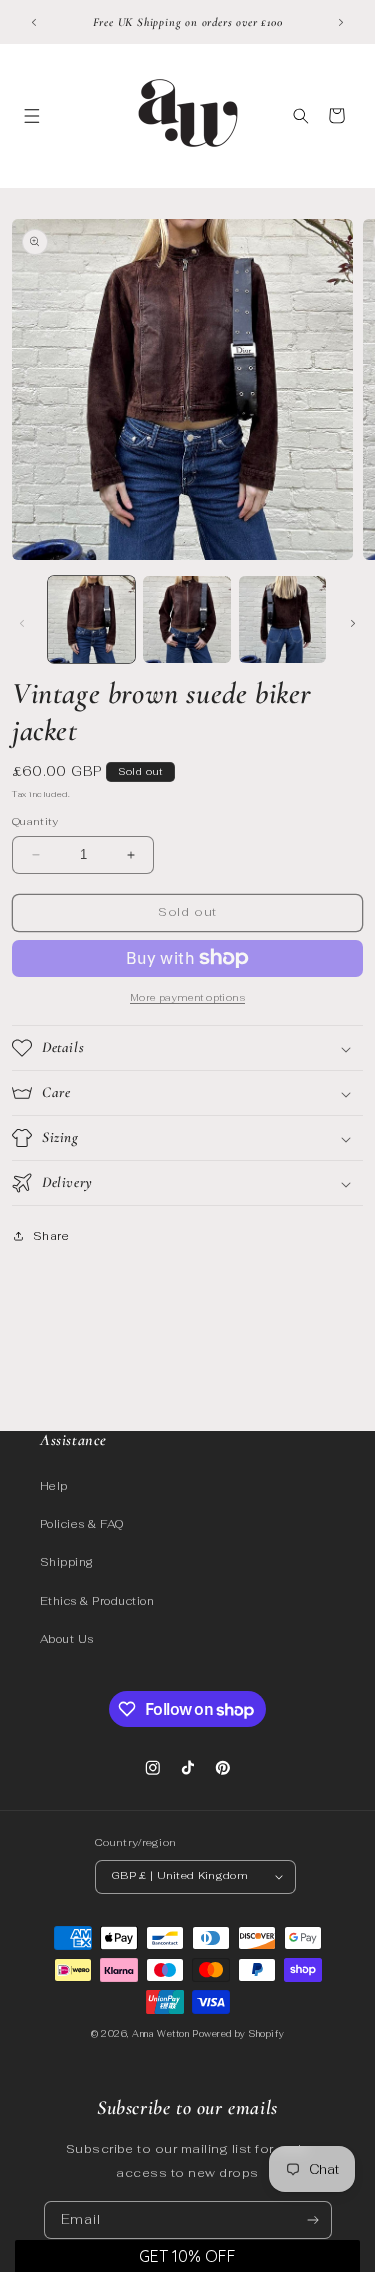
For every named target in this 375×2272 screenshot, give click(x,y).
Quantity (35, 821)
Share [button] (51, 1236)
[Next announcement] (341, 22)
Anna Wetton (160, 2034)
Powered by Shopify (238, 2034)
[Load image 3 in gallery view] (282, 619)
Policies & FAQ (82, 1524)
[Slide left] (22, 624)
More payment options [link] (187, 997)
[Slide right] (353, 624)
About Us (67, 1639)
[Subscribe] (312, 2220)
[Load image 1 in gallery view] (91, 619)
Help (54, 1486)
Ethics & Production (97, 1601)
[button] (31, 115)
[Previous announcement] (34, 22)
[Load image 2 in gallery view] (186, 619)
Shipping (67, 1562)
